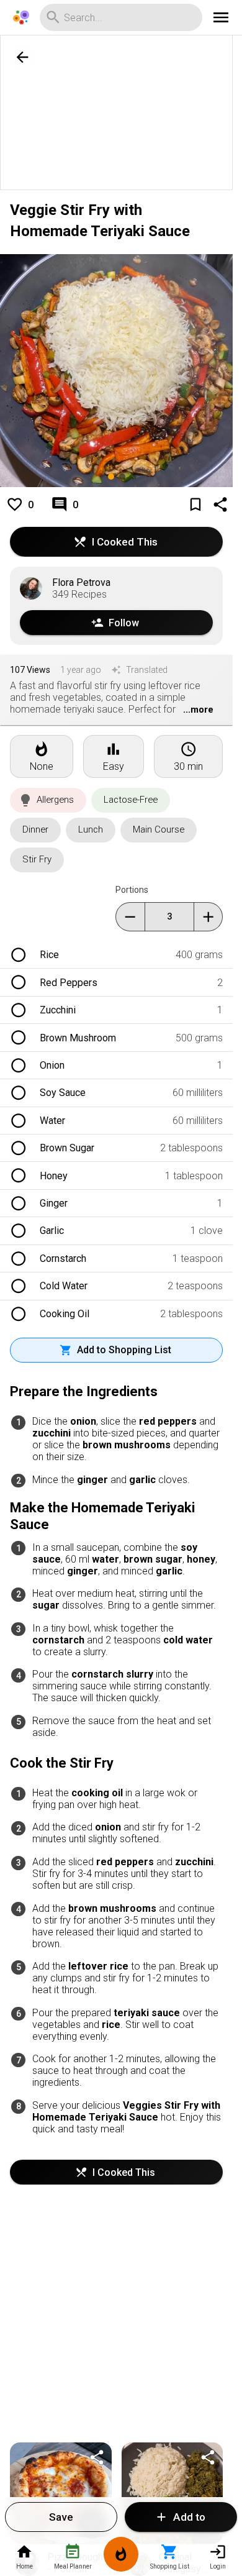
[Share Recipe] (97, 2457)
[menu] (221, 17)
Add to (189, 2517)
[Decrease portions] (130, 917)
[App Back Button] (22, 57)
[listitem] (116, 955)
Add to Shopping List (124, 1350)
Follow (124, 623)
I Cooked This (125, 542)
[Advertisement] (121, 113)
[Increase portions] (208, 917)
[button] (48, 800)
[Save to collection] (195, 505)
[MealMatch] (121, 2556)
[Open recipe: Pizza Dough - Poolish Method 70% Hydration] (61, 2493)
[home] (21, 17)
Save (61, 2517)
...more (198, 710)
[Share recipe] (220, 505)
